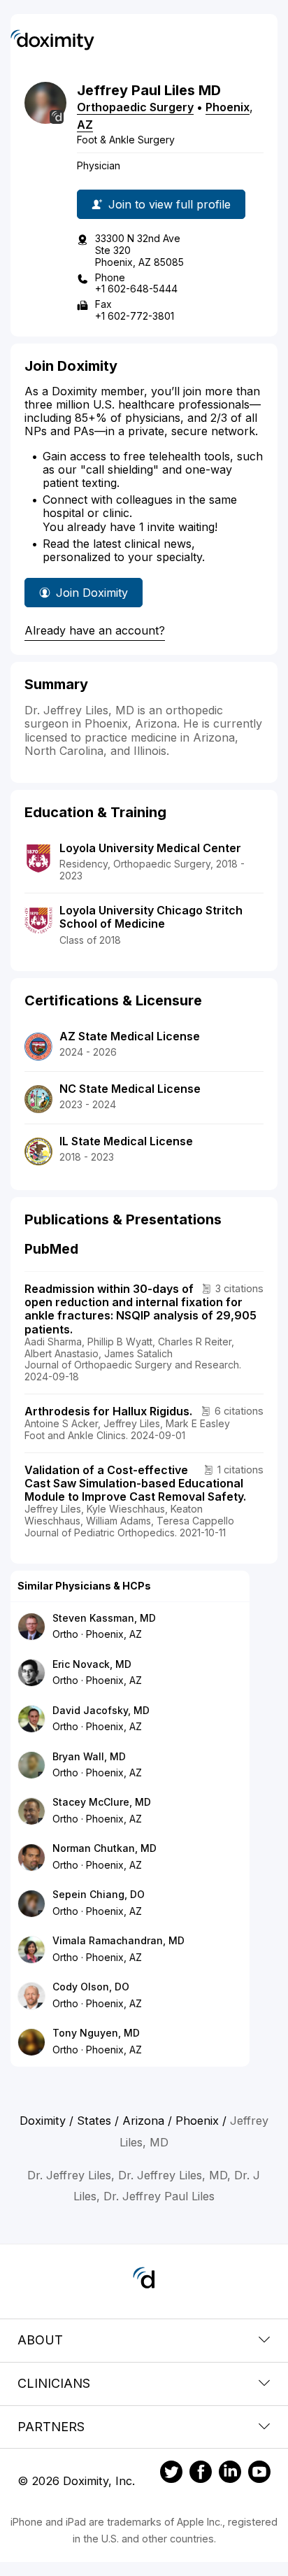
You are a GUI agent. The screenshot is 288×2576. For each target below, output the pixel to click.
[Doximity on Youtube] (259, 2474)
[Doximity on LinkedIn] (230, 2474)
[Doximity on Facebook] (201, 2474)
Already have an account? (95, 630)
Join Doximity (92, 593)
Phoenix (228, 107)
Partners (51, 2427)
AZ (85, 125)
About (40, 2340)
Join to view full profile (170, 204)
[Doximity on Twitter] (171, 2474)
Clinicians (54, 2383)
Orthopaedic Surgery (135, 107)
